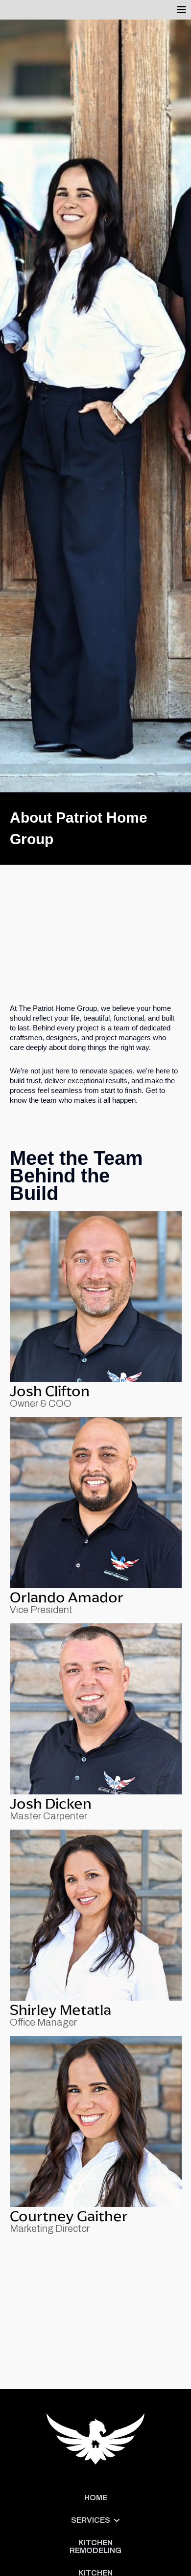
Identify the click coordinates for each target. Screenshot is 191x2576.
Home (96, 2498)
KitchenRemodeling (95, 2546)
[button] (181, 10)
